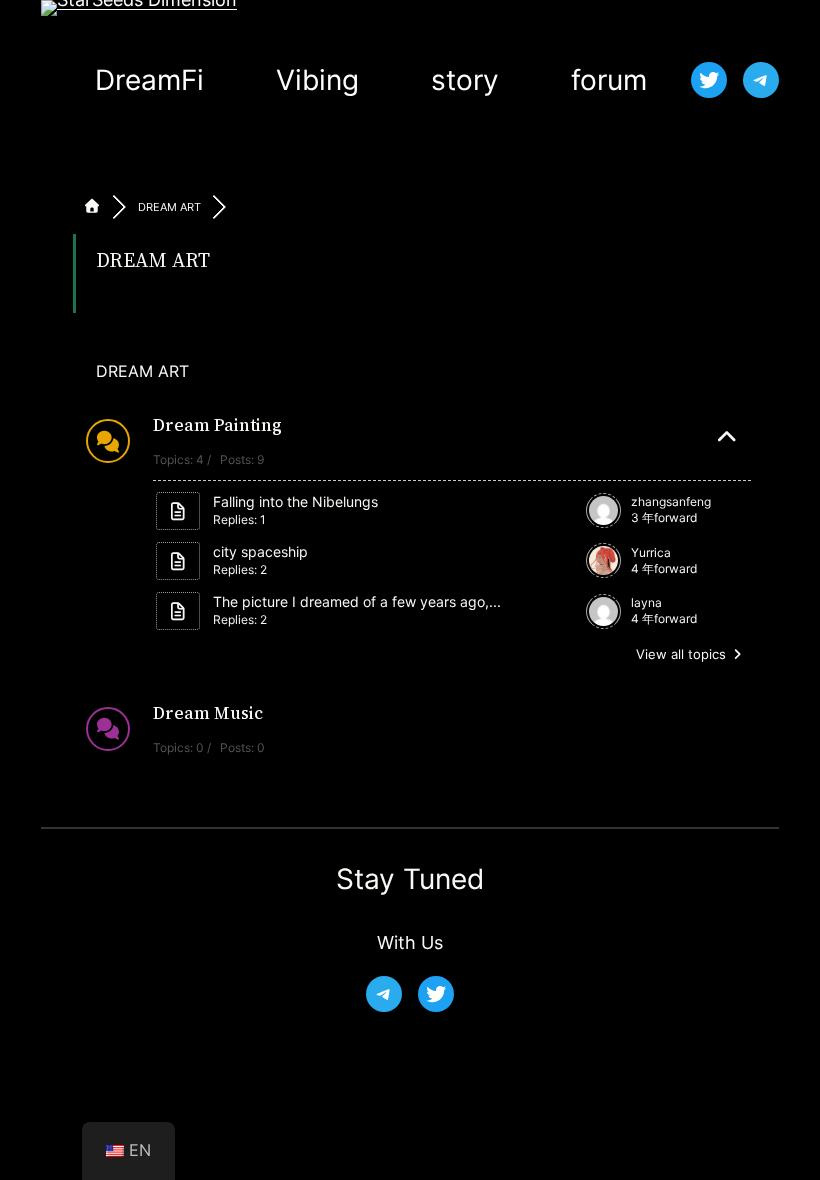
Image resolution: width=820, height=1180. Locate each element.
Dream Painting (217, 425)
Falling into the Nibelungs (295, 501)
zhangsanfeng (671, 501)
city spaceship (260, 551)
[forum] (92, 207)
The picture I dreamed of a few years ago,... (357, 601)
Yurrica (651, 552)
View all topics (683, 654)
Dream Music (208, 713)
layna (646, 602)
